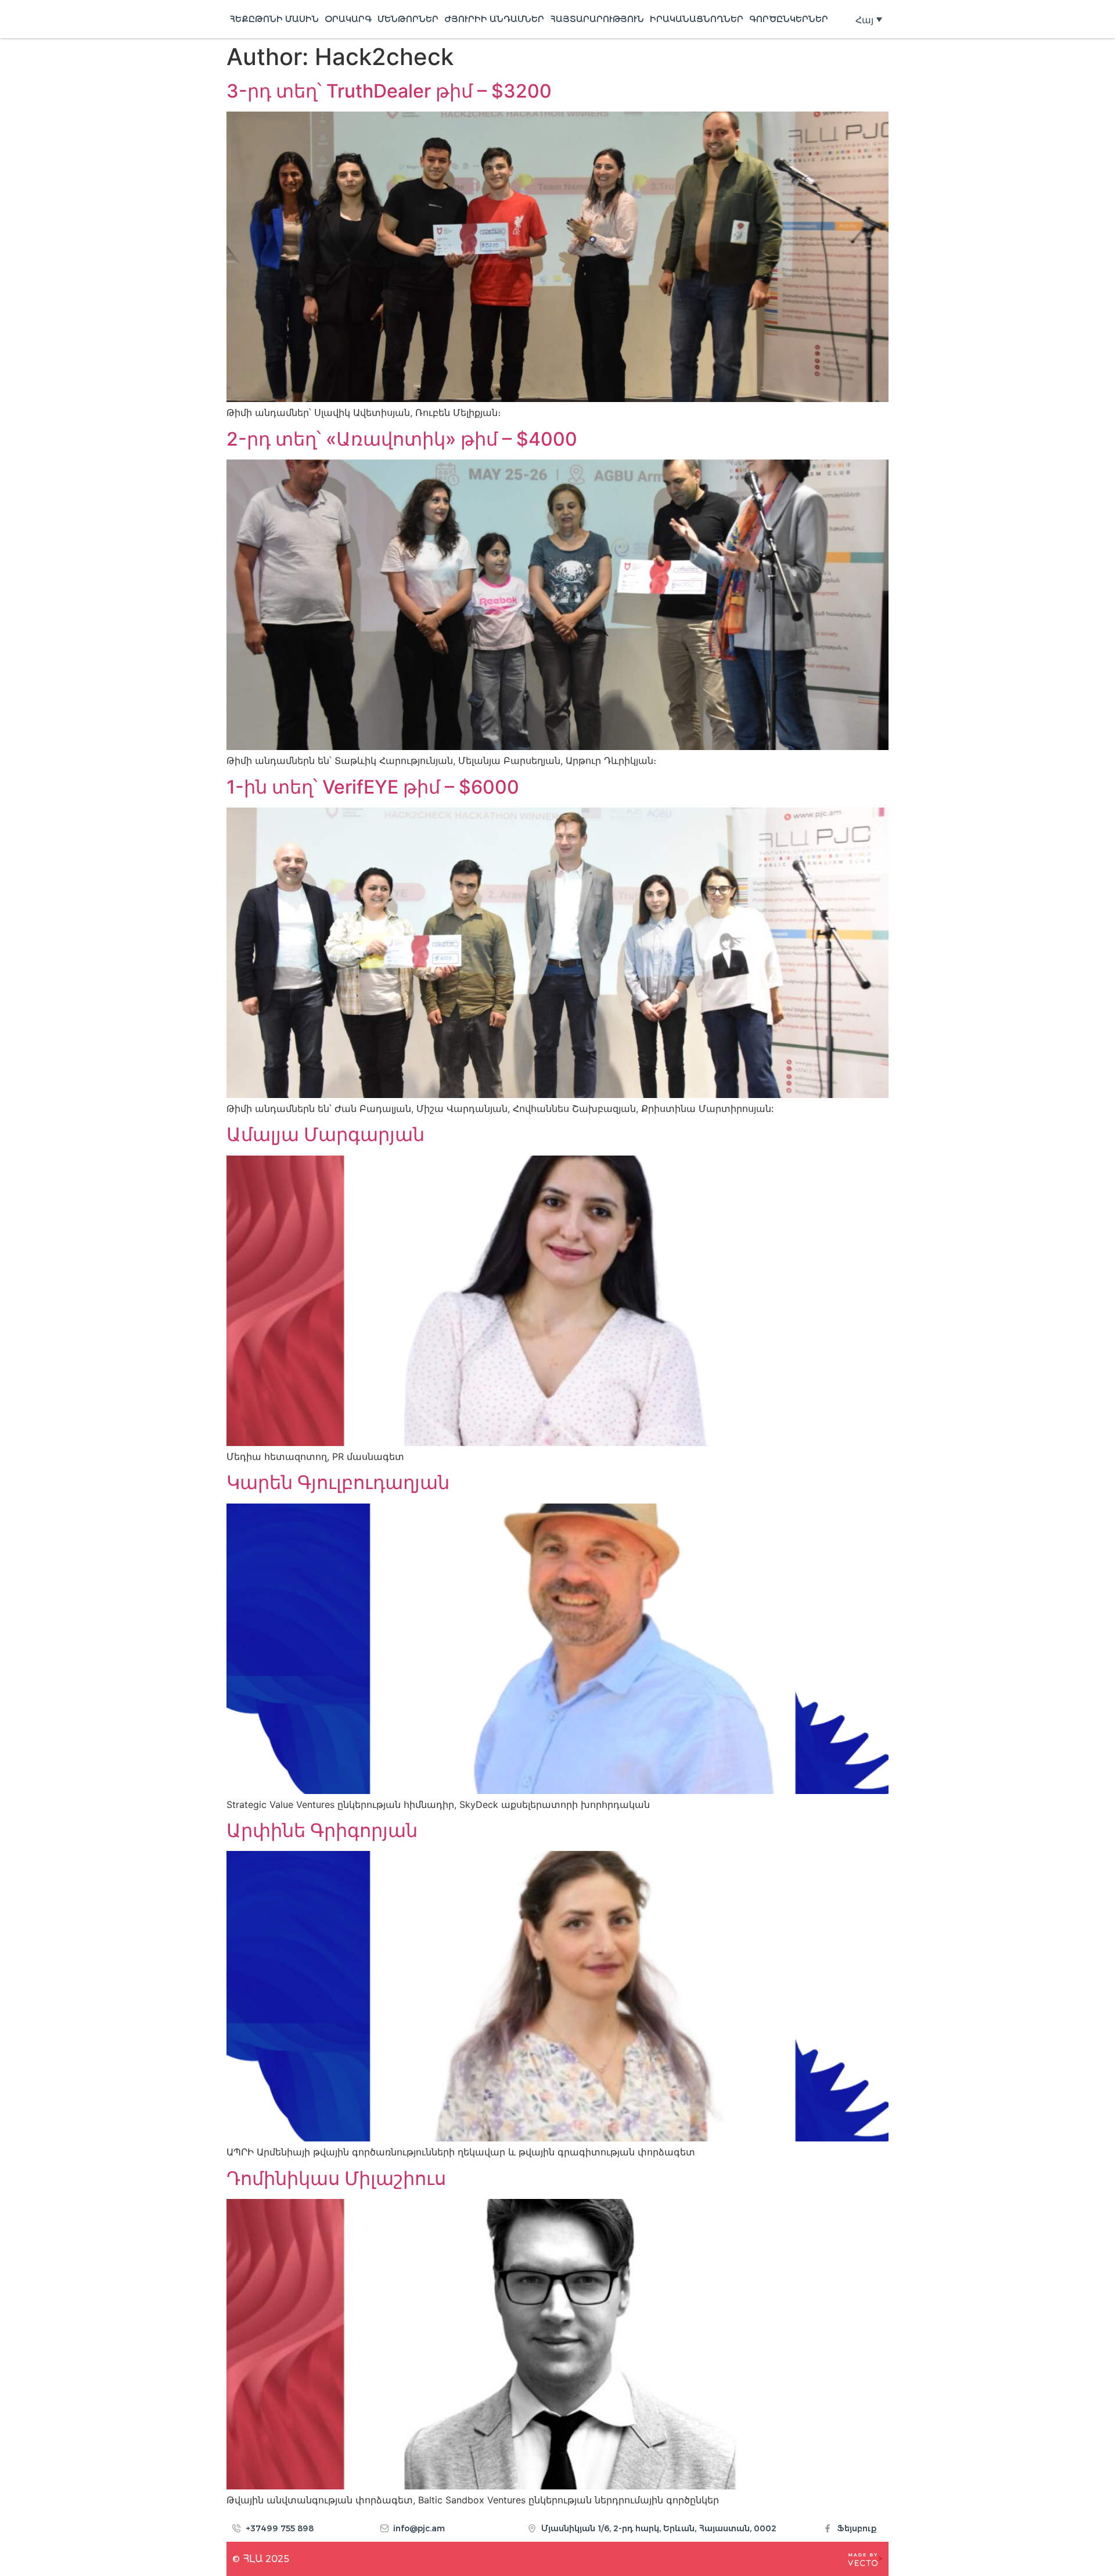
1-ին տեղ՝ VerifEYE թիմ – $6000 (373, 787)
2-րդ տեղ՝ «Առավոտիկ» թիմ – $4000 (404, 439)
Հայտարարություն (597, 19)
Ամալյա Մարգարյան (325, 1134)
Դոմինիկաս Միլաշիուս (336, 2178)
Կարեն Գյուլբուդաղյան (338, 1482)
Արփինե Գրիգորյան (322, 1830)
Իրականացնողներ (697, 19)
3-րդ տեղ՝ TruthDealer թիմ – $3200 (389, 91)
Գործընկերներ (789, 19)
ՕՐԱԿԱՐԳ (348, 19)
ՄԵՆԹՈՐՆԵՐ (408, 19)
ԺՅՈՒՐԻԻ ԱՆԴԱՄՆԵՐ (494, 19)
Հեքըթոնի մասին (274, 19)
